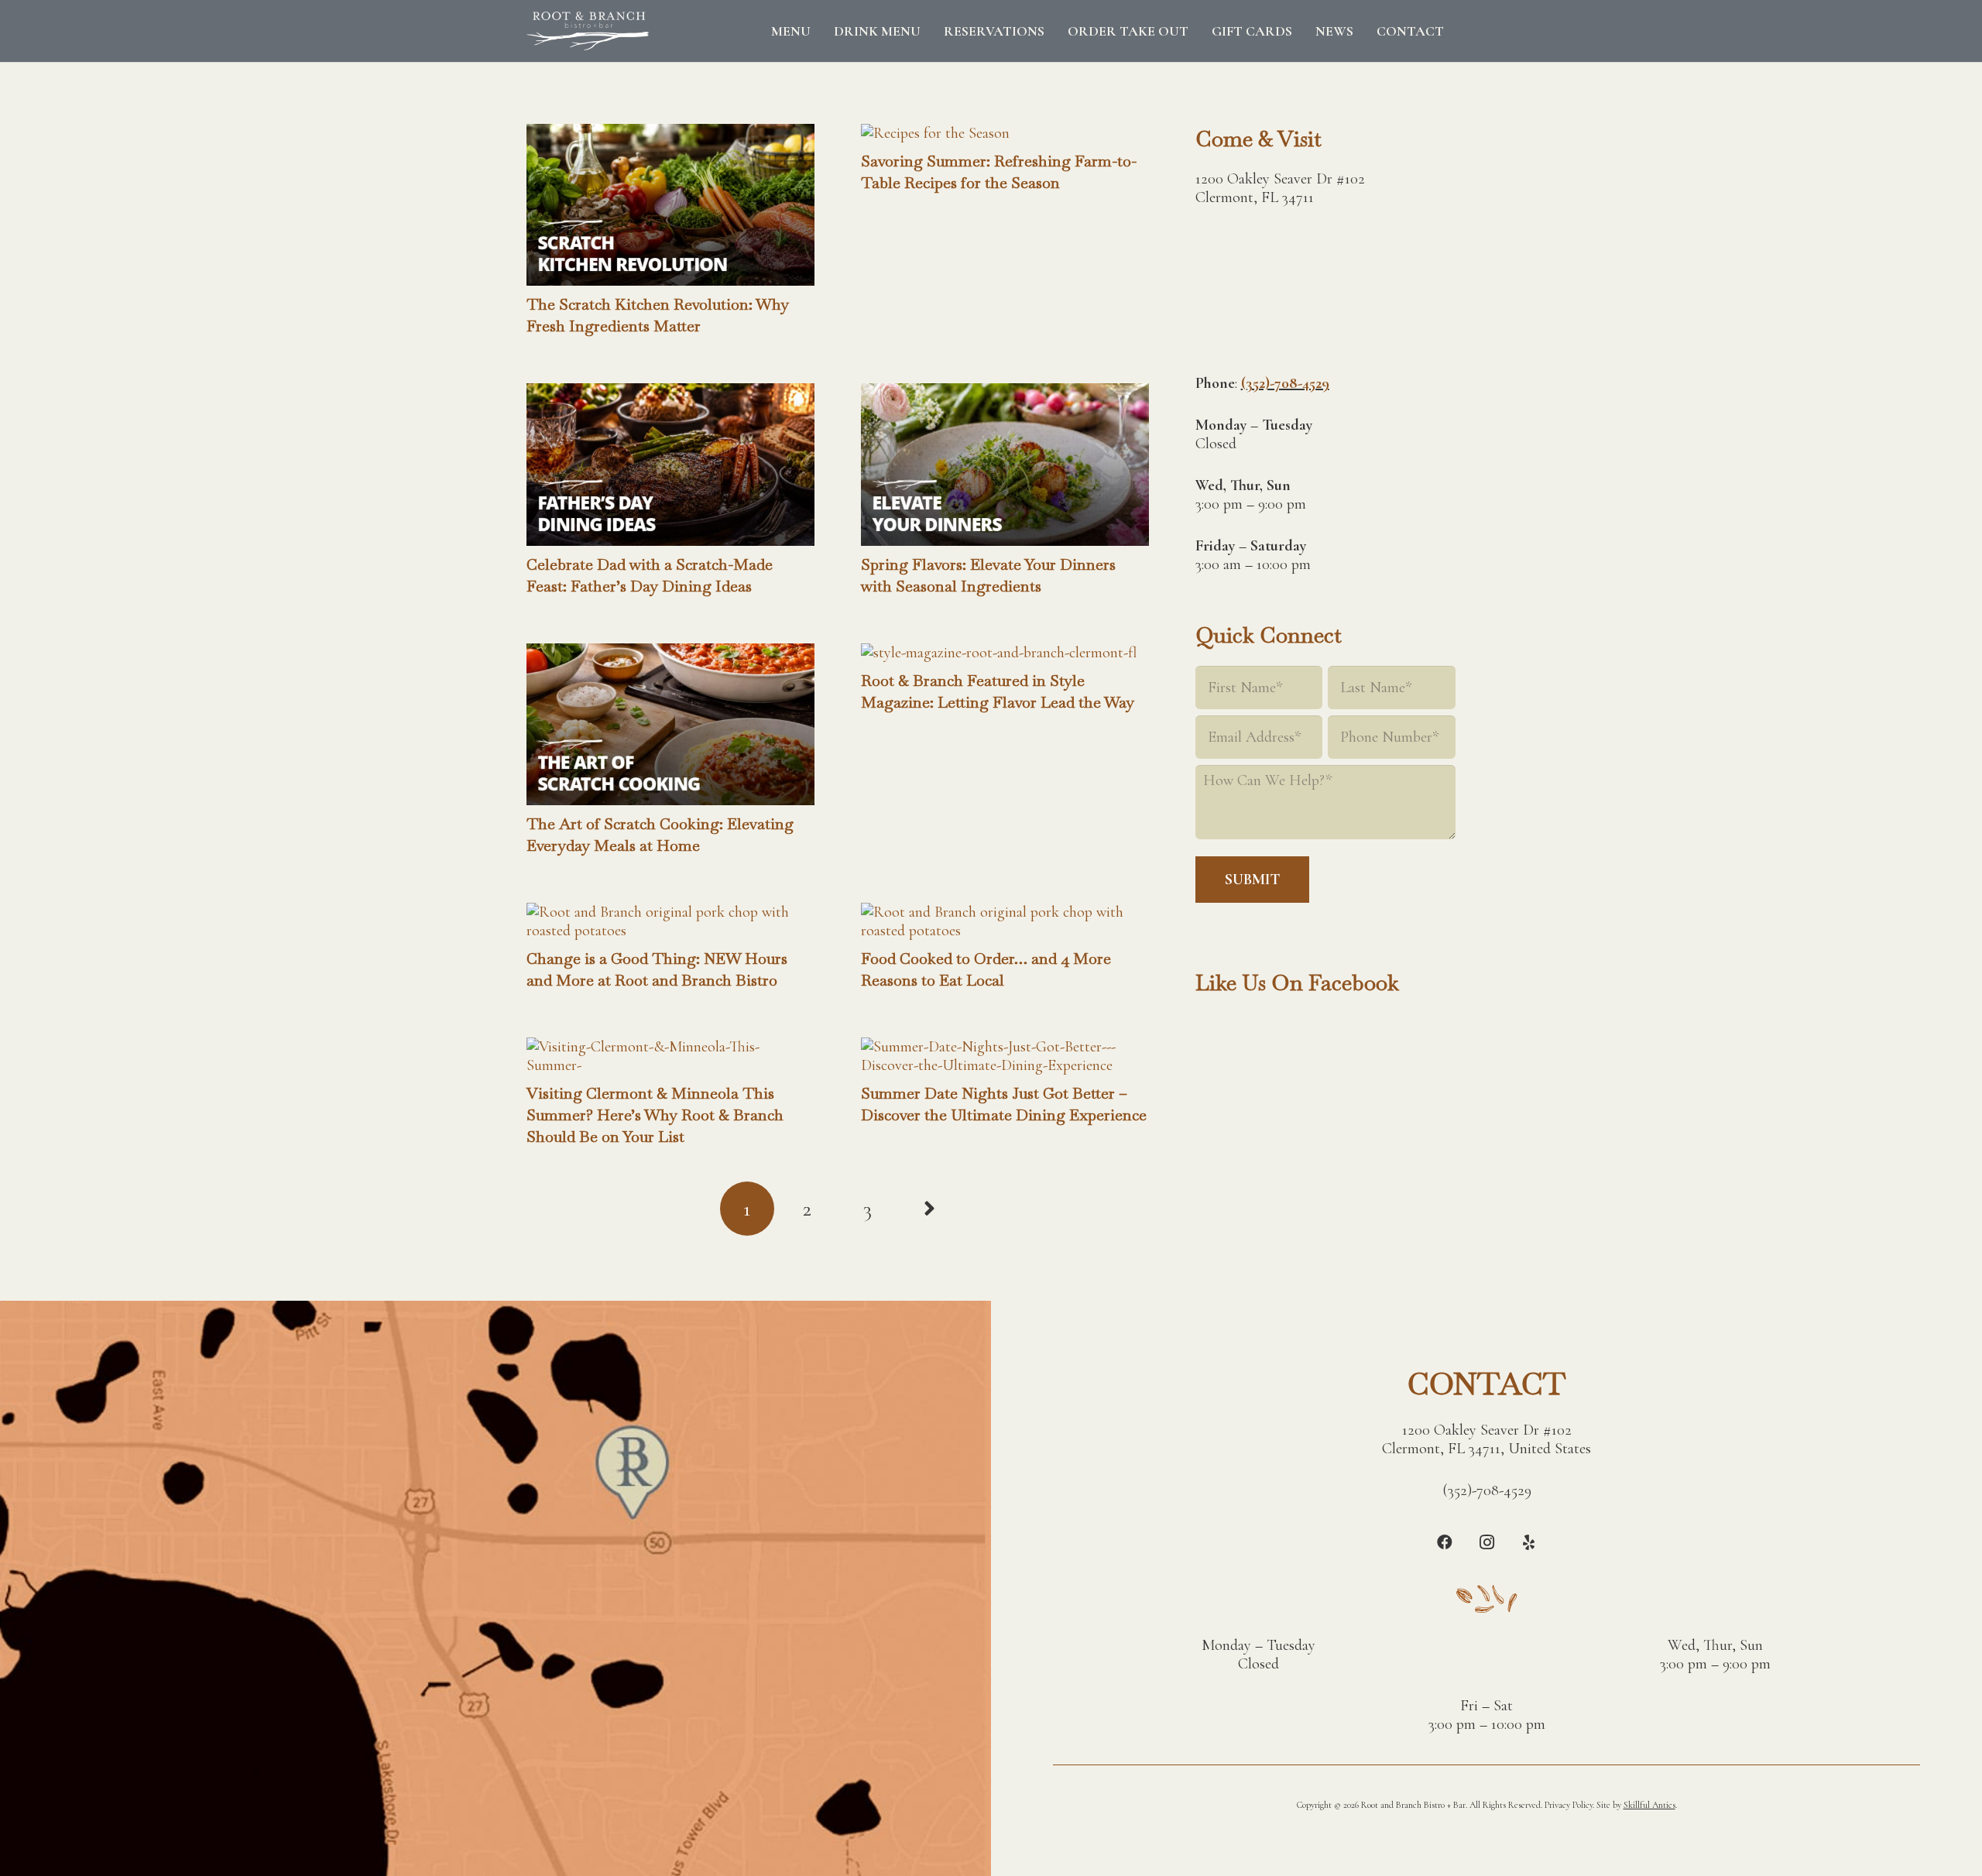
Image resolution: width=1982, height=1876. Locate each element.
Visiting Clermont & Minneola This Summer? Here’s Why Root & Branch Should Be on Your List (655, 1115)
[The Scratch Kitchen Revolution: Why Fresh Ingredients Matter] (670, 133)
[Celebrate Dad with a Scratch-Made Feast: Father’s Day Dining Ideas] (670, 393)
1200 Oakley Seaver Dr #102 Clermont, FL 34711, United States (1486, 1439)
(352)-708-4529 (1285, 383)
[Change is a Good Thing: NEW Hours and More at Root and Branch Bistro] (670, 912)
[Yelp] (1528, 1542)
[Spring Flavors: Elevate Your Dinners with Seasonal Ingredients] (1005, 393)
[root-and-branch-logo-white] (588, 31)
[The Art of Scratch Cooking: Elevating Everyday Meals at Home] (670, 653)
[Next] (928, 1209)
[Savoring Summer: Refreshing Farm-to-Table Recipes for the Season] (935, 133)
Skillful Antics (1649, 1805)
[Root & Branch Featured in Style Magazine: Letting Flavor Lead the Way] (999, 653)
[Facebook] (1445, 1542)
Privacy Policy (1569, 1805)
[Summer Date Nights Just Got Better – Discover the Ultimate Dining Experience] (1005, 1047)
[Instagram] (1486, 1542)
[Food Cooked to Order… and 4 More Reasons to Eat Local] (1005, 912)
